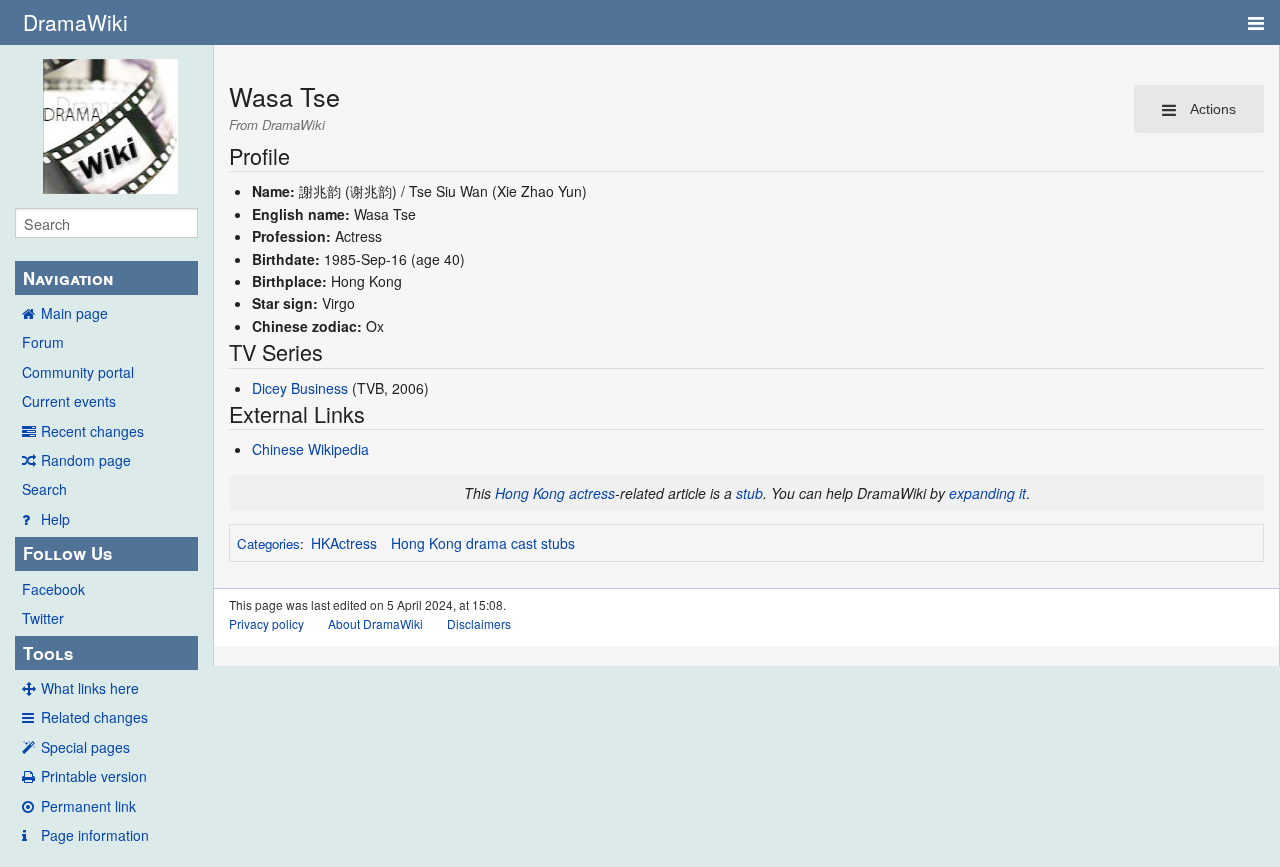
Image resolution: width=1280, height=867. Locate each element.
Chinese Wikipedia (310, 449)
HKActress (344, 543)
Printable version (94, 776)
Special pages (85, 747)
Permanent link (88, 806)
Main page (74, 313)
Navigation (68, 278)
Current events (69, 401)
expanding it (987, 493)
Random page (86, 460)
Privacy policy (266, 623)
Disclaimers (479, 623)
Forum (43, 342)
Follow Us (67, 553)
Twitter (43, 618)
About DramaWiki (375, 623)
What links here (90, 688)
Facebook (53, 589)
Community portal (78, 372)
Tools (48, 653)
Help (55, 519)
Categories (268, 543)
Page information (95, 835)
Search (44, 489)
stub (749, 493)
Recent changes (92, 431)
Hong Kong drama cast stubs (483, 543)
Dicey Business (300, 388)
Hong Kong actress (555, 493)
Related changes (94, 717)
